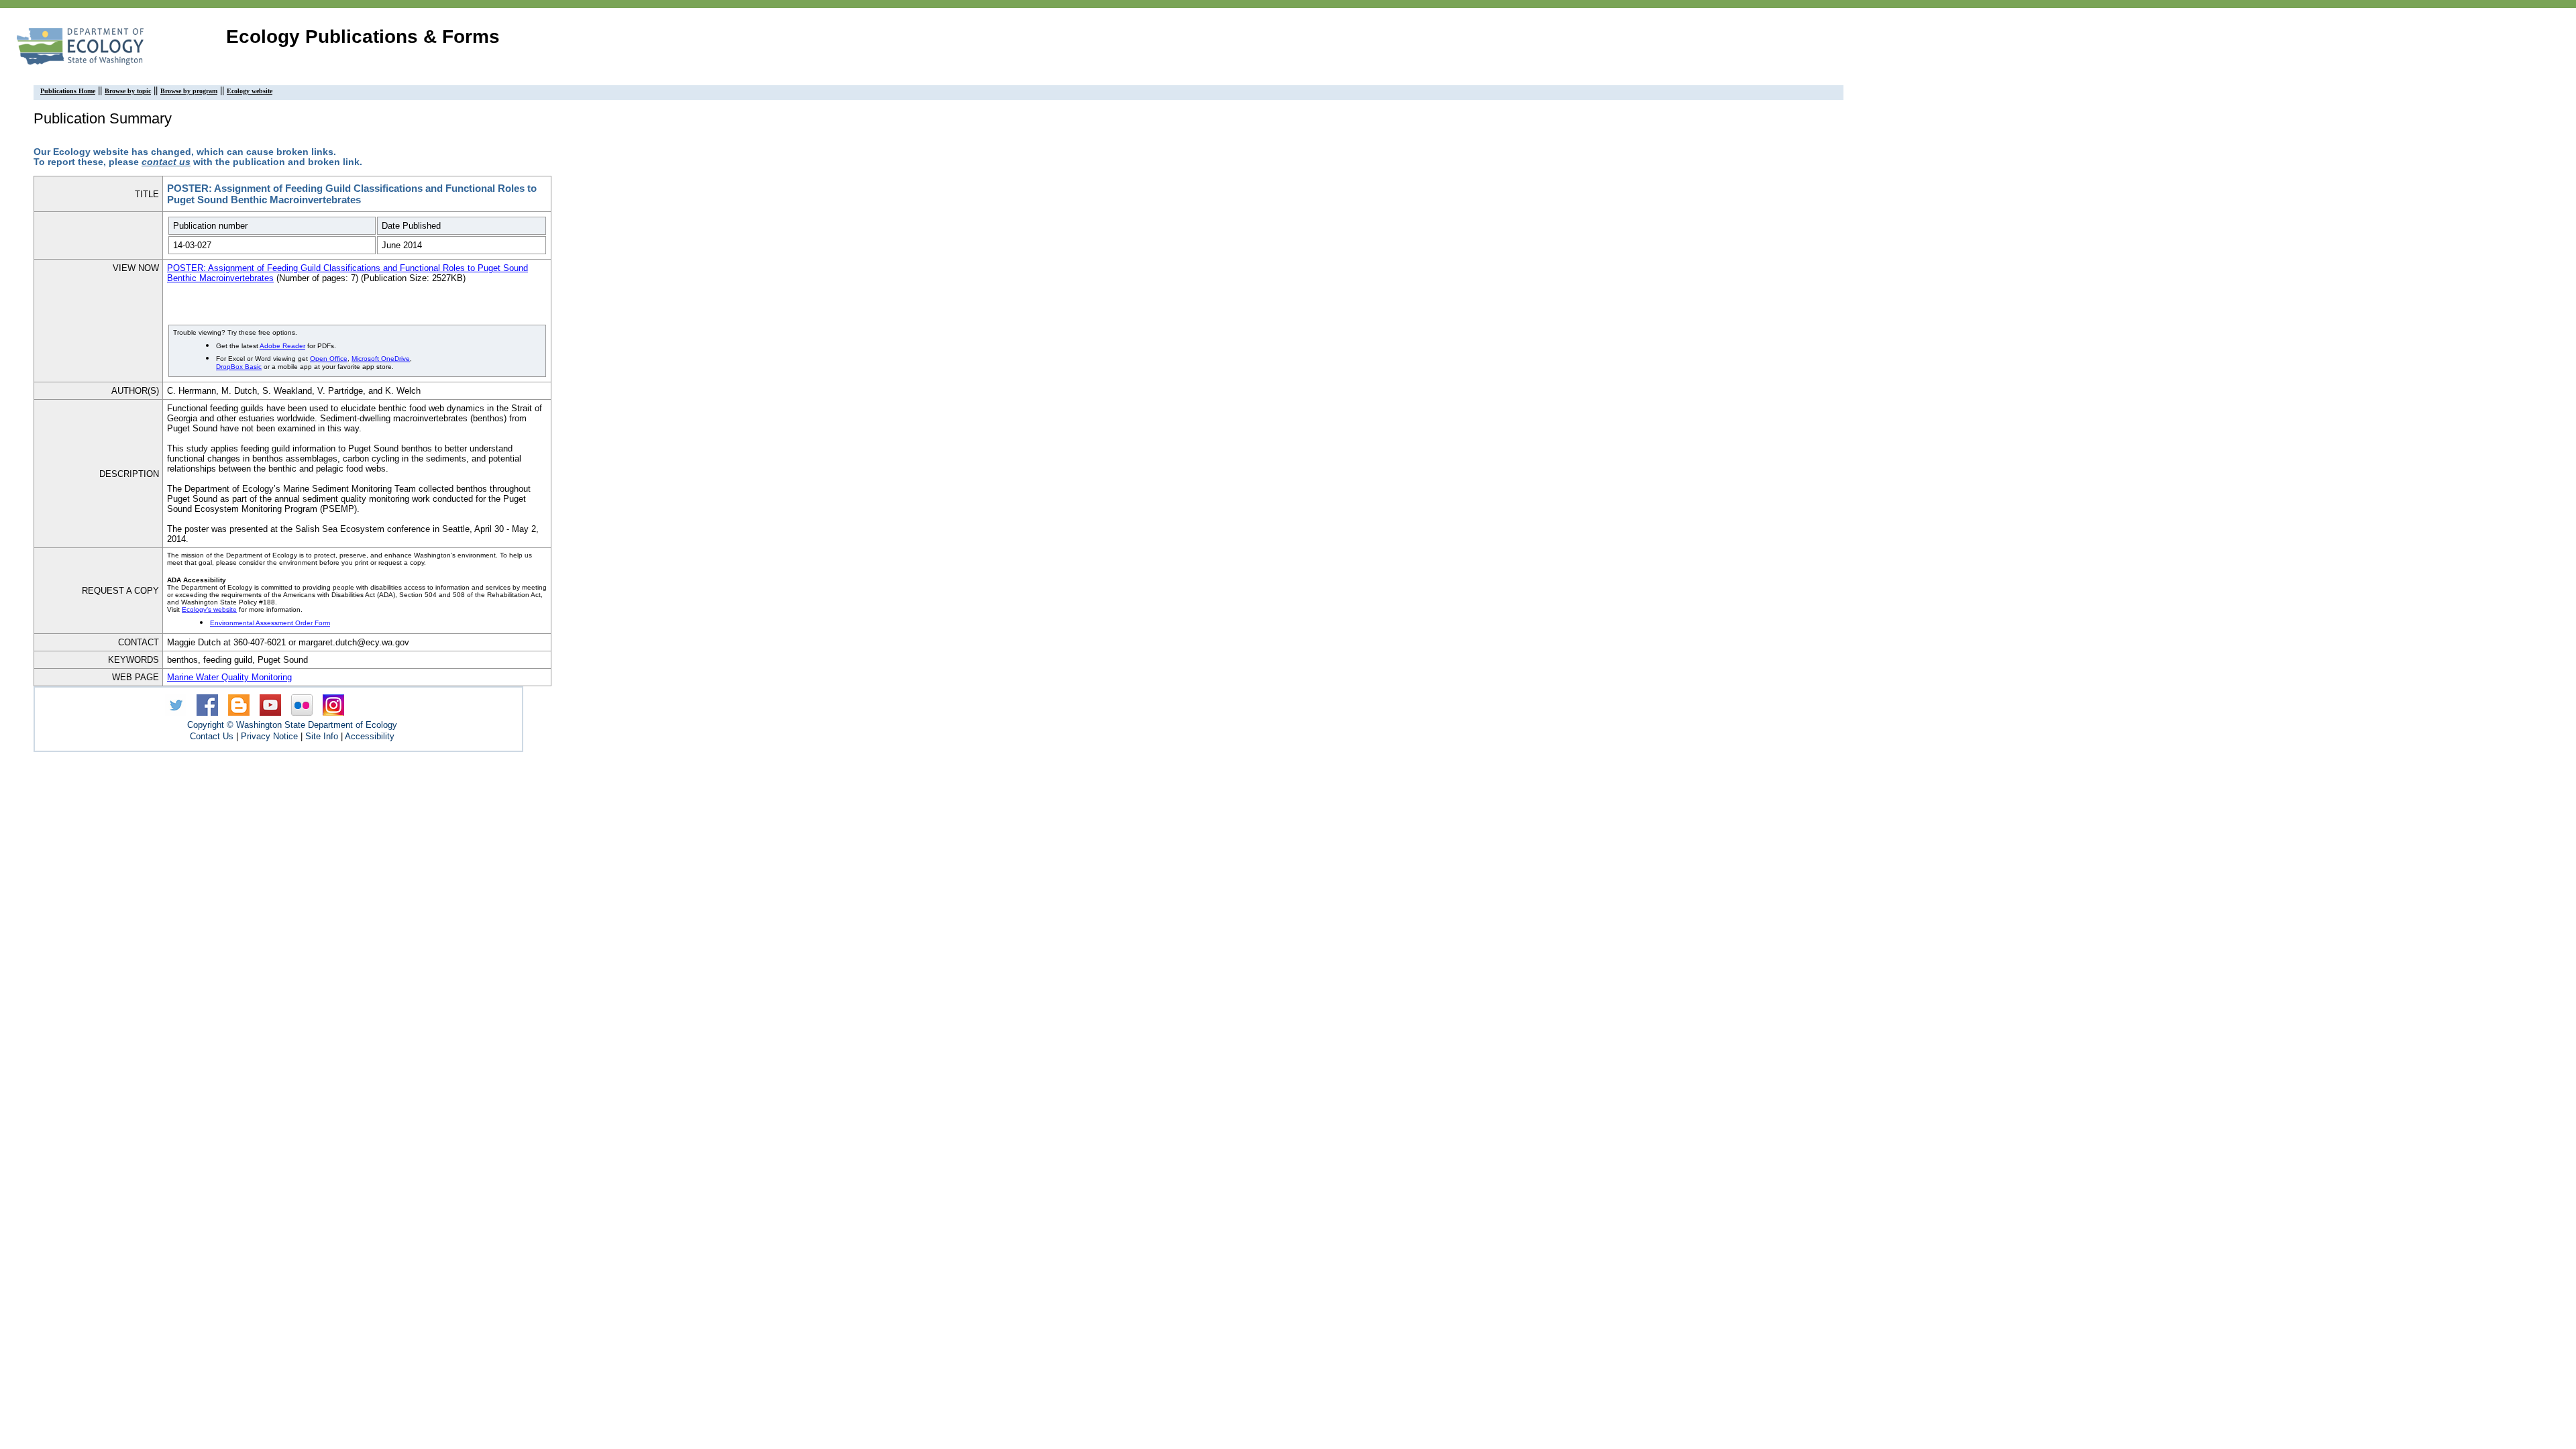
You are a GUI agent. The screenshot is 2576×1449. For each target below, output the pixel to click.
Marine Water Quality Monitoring (229, 677)
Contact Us (212, 736)
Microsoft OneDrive (381, 359)
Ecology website (250, 91)
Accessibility (370, 736)
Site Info (322, 736)
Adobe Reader (282, 346)
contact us (166, 162)
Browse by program (189, 91)
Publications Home (68, 91)
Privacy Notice (269, 736)
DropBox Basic (239, 367)
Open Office (329, 359)
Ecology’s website (209, 609)
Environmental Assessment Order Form (270, 623)
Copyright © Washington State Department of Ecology (292, 725)
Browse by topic (128, 91)
